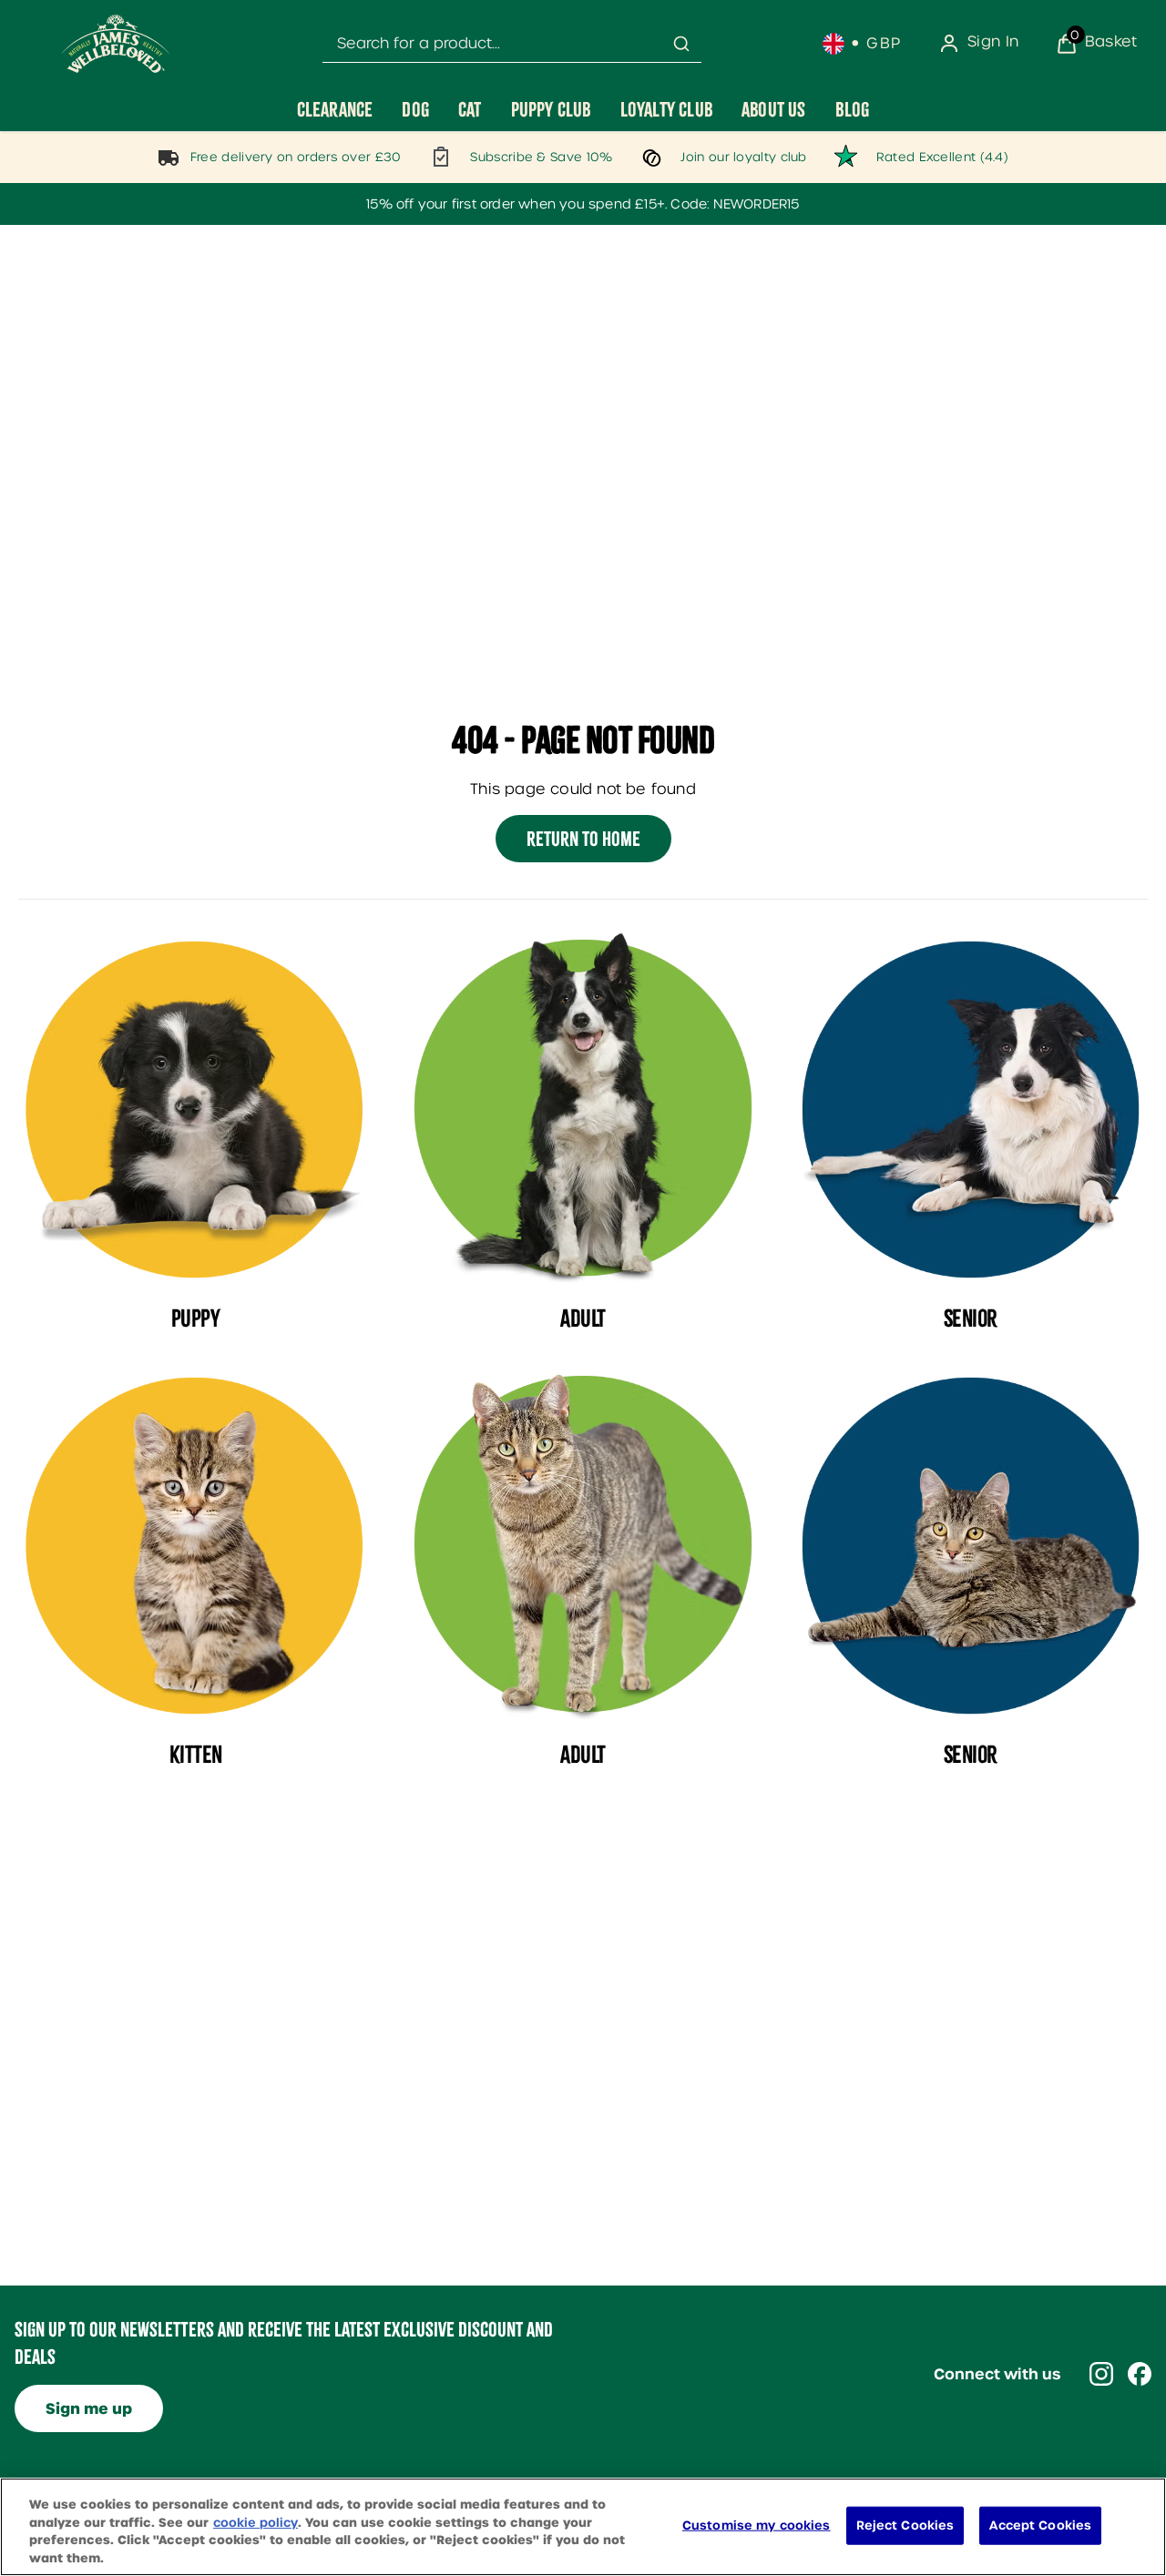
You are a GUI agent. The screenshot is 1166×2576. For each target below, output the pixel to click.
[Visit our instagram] (1101, 2374)
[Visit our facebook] (1140, 2374)
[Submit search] (681, 44)
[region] (583, 2527)
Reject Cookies (905, 2525)
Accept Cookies (1040, 2525)
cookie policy (256, 2522)
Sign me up (89, 2409)
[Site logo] (116, 44)
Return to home (583, 839)
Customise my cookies (757, 2525)
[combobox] (512, 44)
